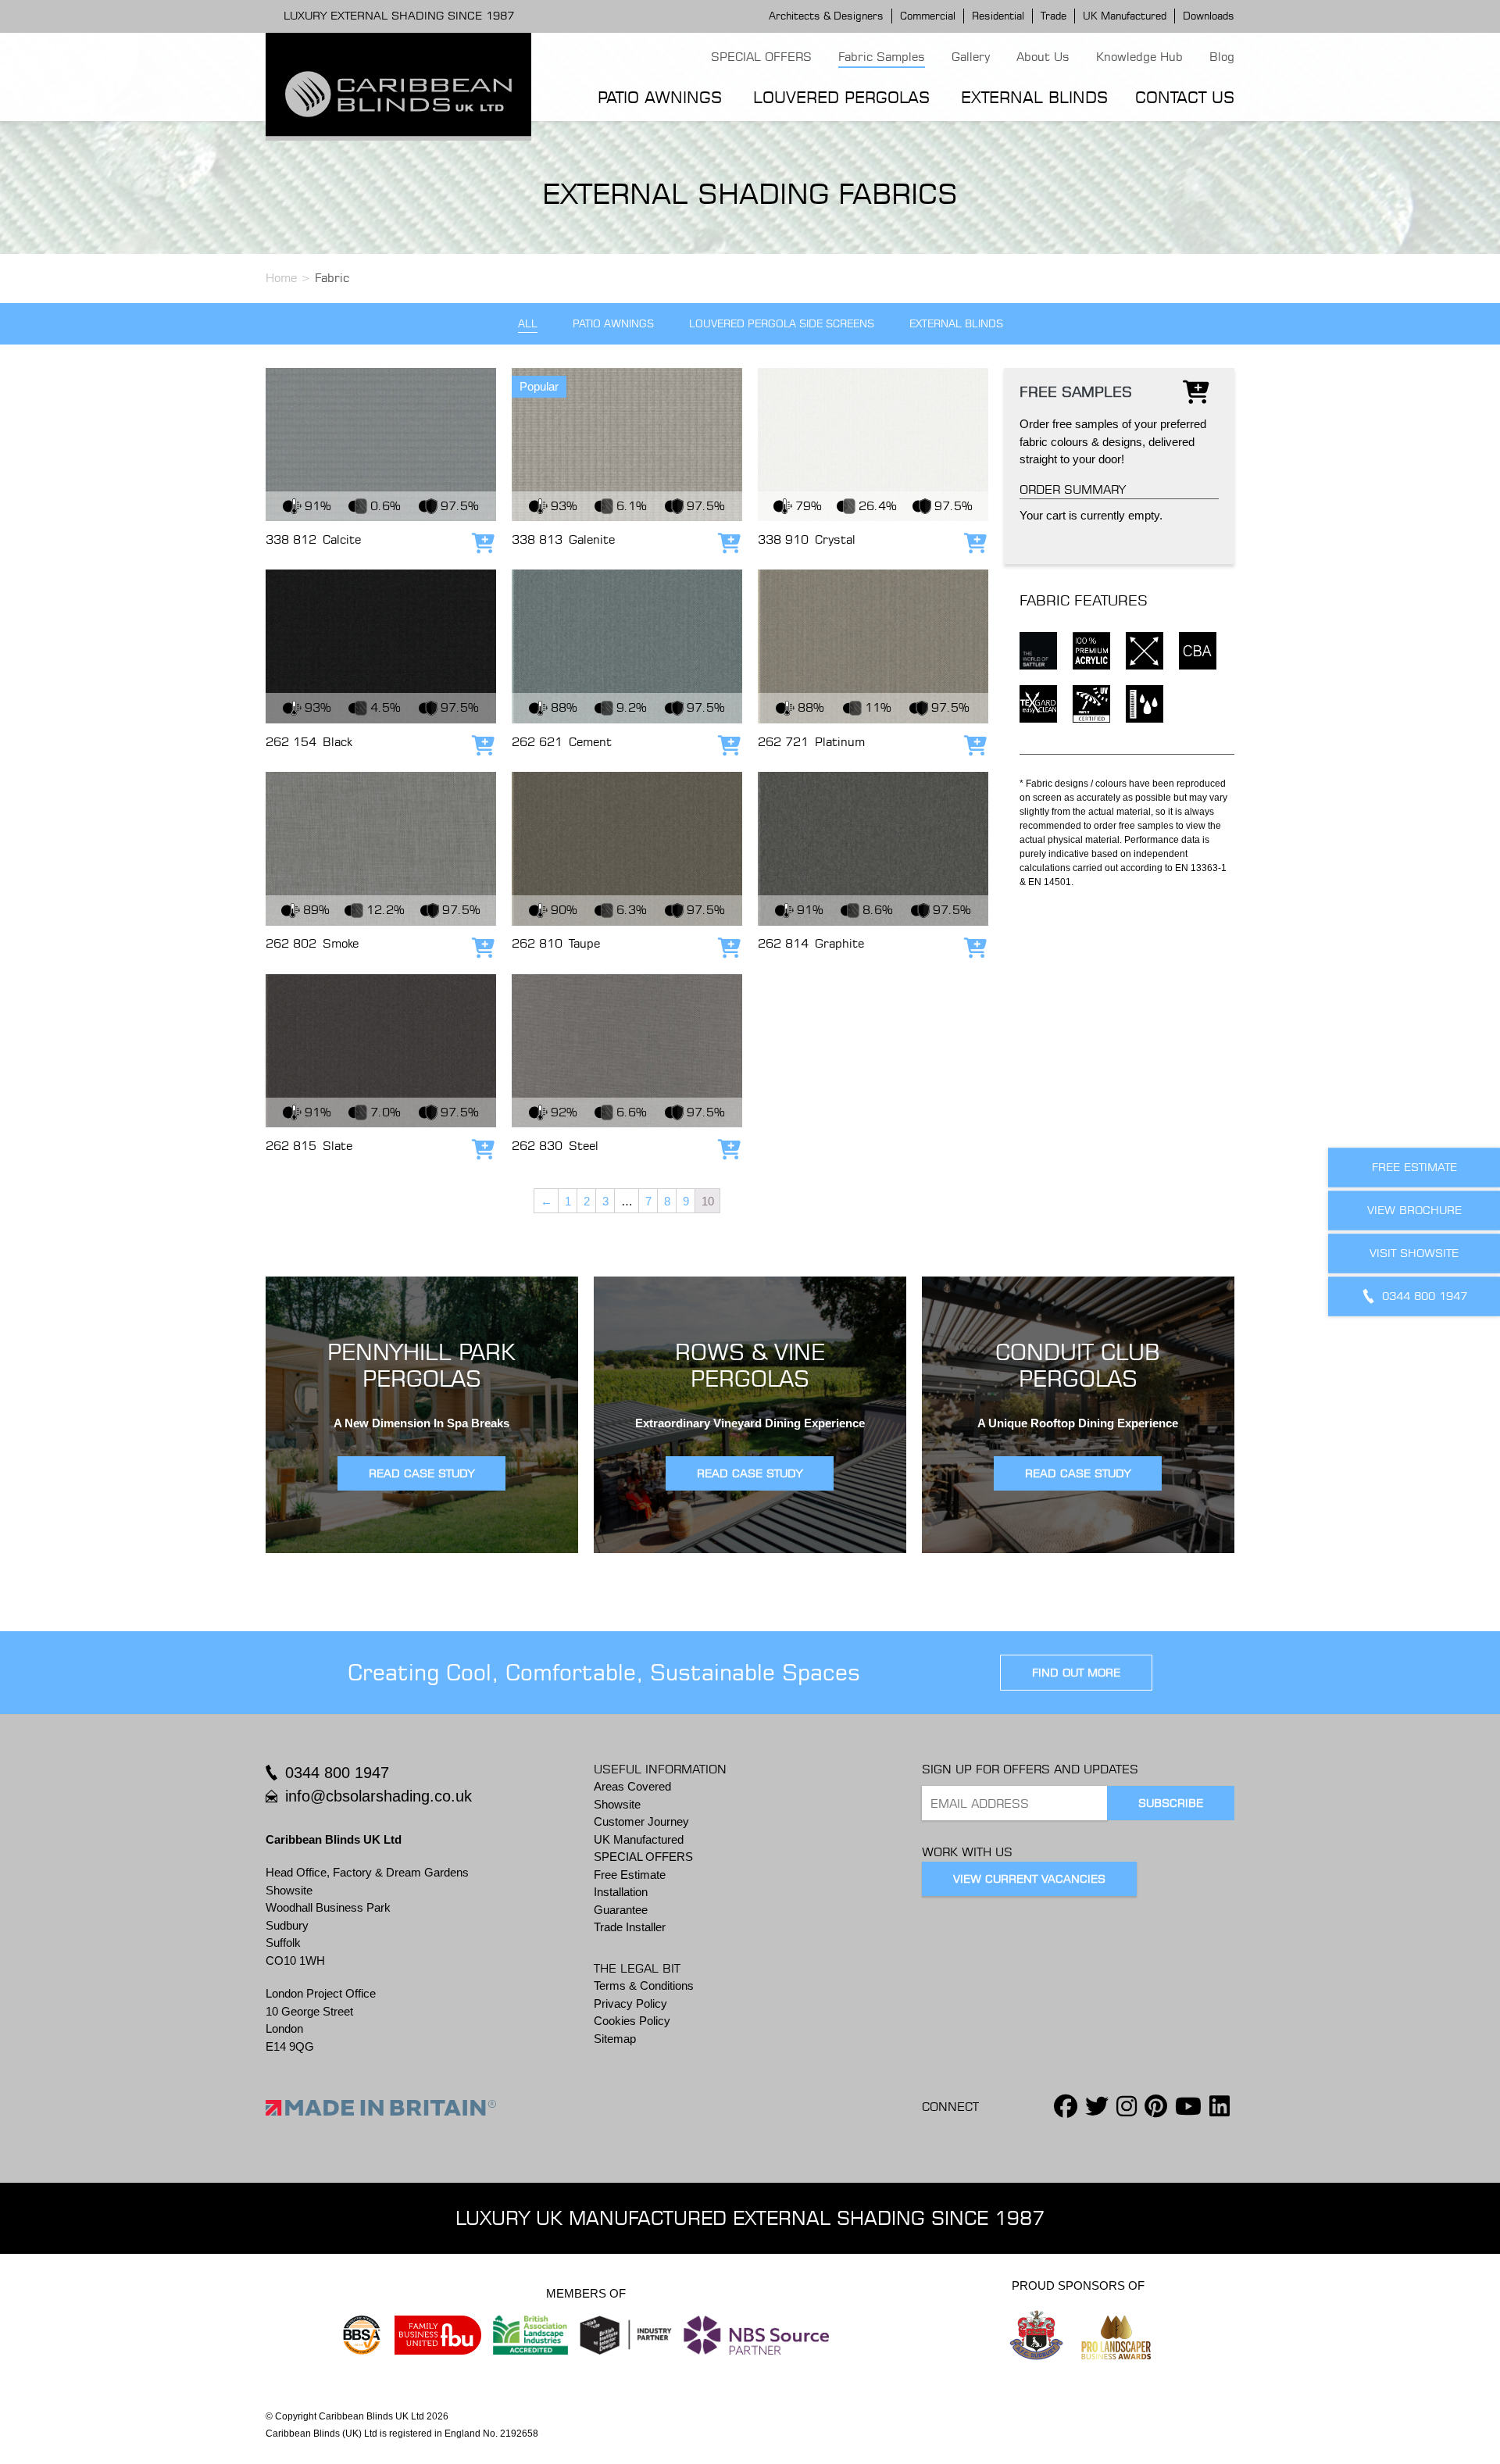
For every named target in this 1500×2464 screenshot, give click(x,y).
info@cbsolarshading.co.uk (379, 1796)
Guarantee (621, 1910)
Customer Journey (641, 1821)
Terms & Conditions (644, 1985)
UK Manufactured (1125, 16)
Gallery (971, 57)
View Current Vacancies (1029, 1879)
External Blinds (1034, 97)
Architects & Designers (826, 16)
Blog (1222, 57)
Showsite (617, 1804)
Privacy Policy (630, 2003)
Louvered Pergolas (841, 97)
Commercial (928, 16)
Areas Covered (632, 1786)
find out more (1076, 1673)
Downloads (1209, 16)
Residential (998, 16)
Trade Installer (630, 1927)
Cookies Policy (632, 2021)
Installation (621, 1892)
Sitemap (615, 2039)
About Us (1043, 57)
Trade (1054, 16)
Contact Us (1185, 97)
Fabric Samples (882, 57)
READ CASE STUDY (421, 1473)
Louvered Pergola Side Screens (782, 324)
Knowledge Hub (1139, 57)
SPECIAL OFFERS (761, 57)
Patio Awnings (660, 97)
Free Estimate (630, 1875)
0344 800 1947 (337, 1773)
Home (281, 278)
